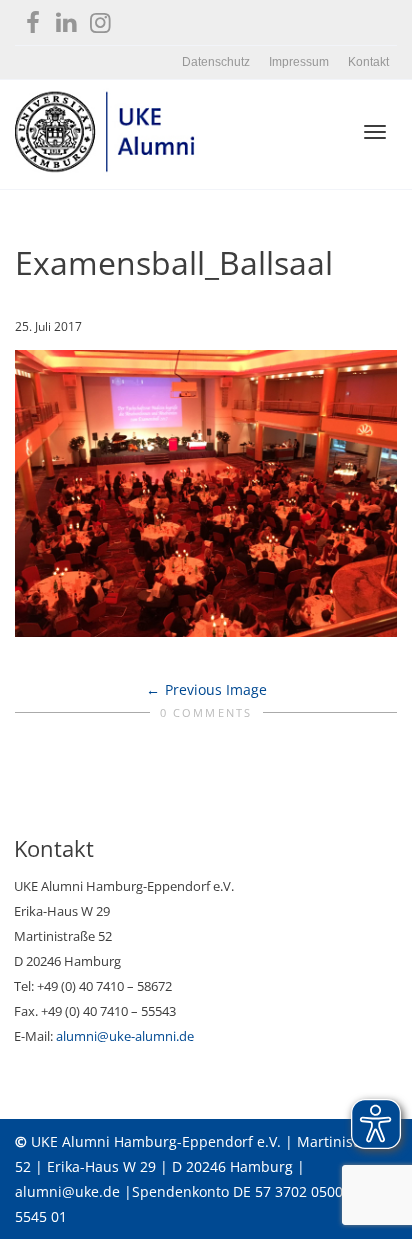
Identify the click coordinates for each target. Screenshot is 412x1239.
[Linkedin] (66, 18)
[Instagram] (100, 18)
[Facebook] (32, 18)
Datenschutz (216, 62)
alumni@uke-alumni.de (125, 1036)
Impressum (299, 62)
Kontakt (368, 62)
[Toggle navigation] (375, 132)
